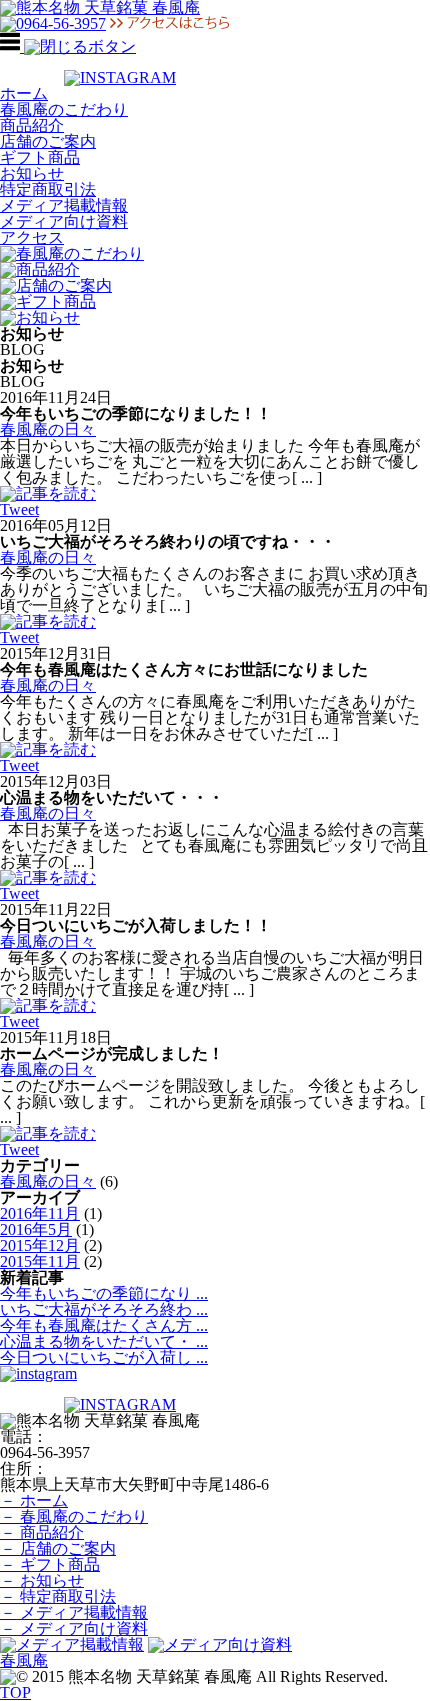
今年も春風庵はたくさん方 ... (104, 1325)
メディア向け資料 (64, 221)
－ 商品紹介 (42, 1532)
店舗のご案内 (48, 141)
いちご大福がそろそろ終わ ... (104, 1309)
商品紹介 (32, 125)
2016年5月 (36, 1229)
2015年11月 (40, 1261)
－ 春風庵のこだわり (74, 1516)
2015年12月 (40, 1245)
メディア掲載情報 (64, 205)
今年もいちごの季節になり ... (104, 1293)
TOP (15, 1692)
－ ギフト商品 (50, 1564)
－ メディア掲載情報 (74, 1612)
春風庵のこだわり (64, 109)
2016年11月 (40, 1213)
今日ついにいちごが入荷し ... (104, 1357)
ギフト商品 (40, 157)
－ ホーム (34, 1500)
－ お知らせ (42, 1580)
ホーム (24, 93)
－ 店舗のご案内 (58, 1548)
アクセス (32, 237)
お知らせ (32, 173)
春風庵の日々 (48, 429)
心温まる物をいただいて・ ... (104, 1341)
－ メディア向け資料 (74, 1628)
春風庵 (24, 1660)
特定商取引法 (48, 189)
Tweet (19, 509)
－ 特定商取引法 (58, 1596)
